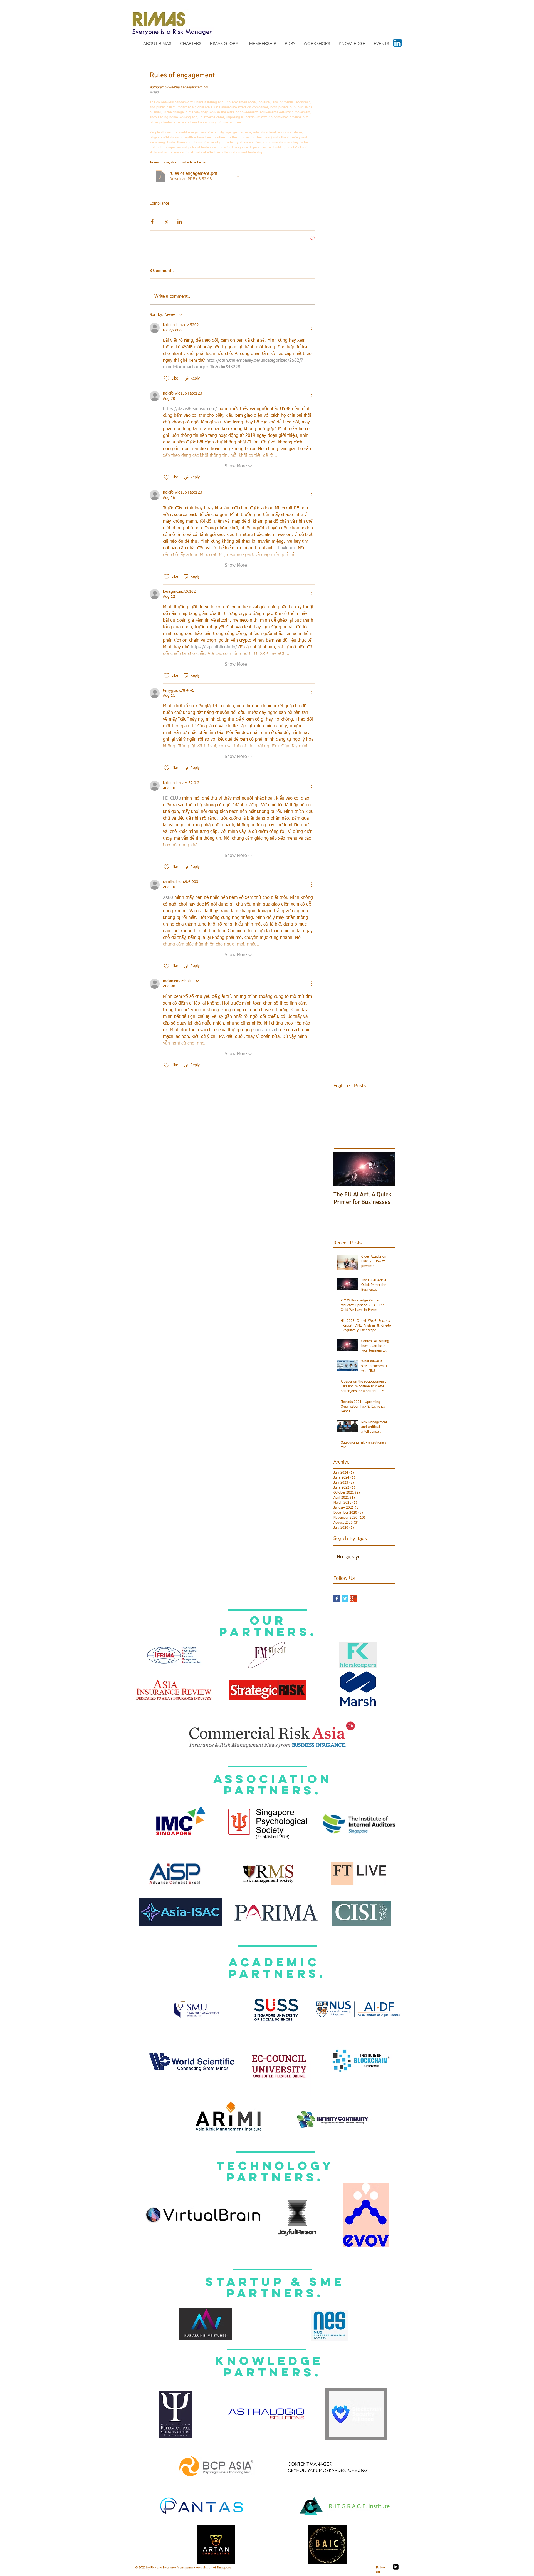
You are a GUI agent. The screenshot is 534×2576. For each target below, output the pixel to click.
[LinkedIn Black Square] (396, 2567)
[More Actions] (311, 328)
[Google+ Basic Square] (353, 1599)
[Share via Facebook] (152, 221)
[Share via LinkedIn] (180, 221)
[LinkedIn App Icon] (397, 43)
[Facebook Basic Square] (337, 1599)
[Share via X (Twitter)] (166, 221)
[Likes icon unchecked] (167, 378)
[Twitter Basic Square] (345, 1599)
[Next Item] (386, 1169)
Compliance (159, 204)
